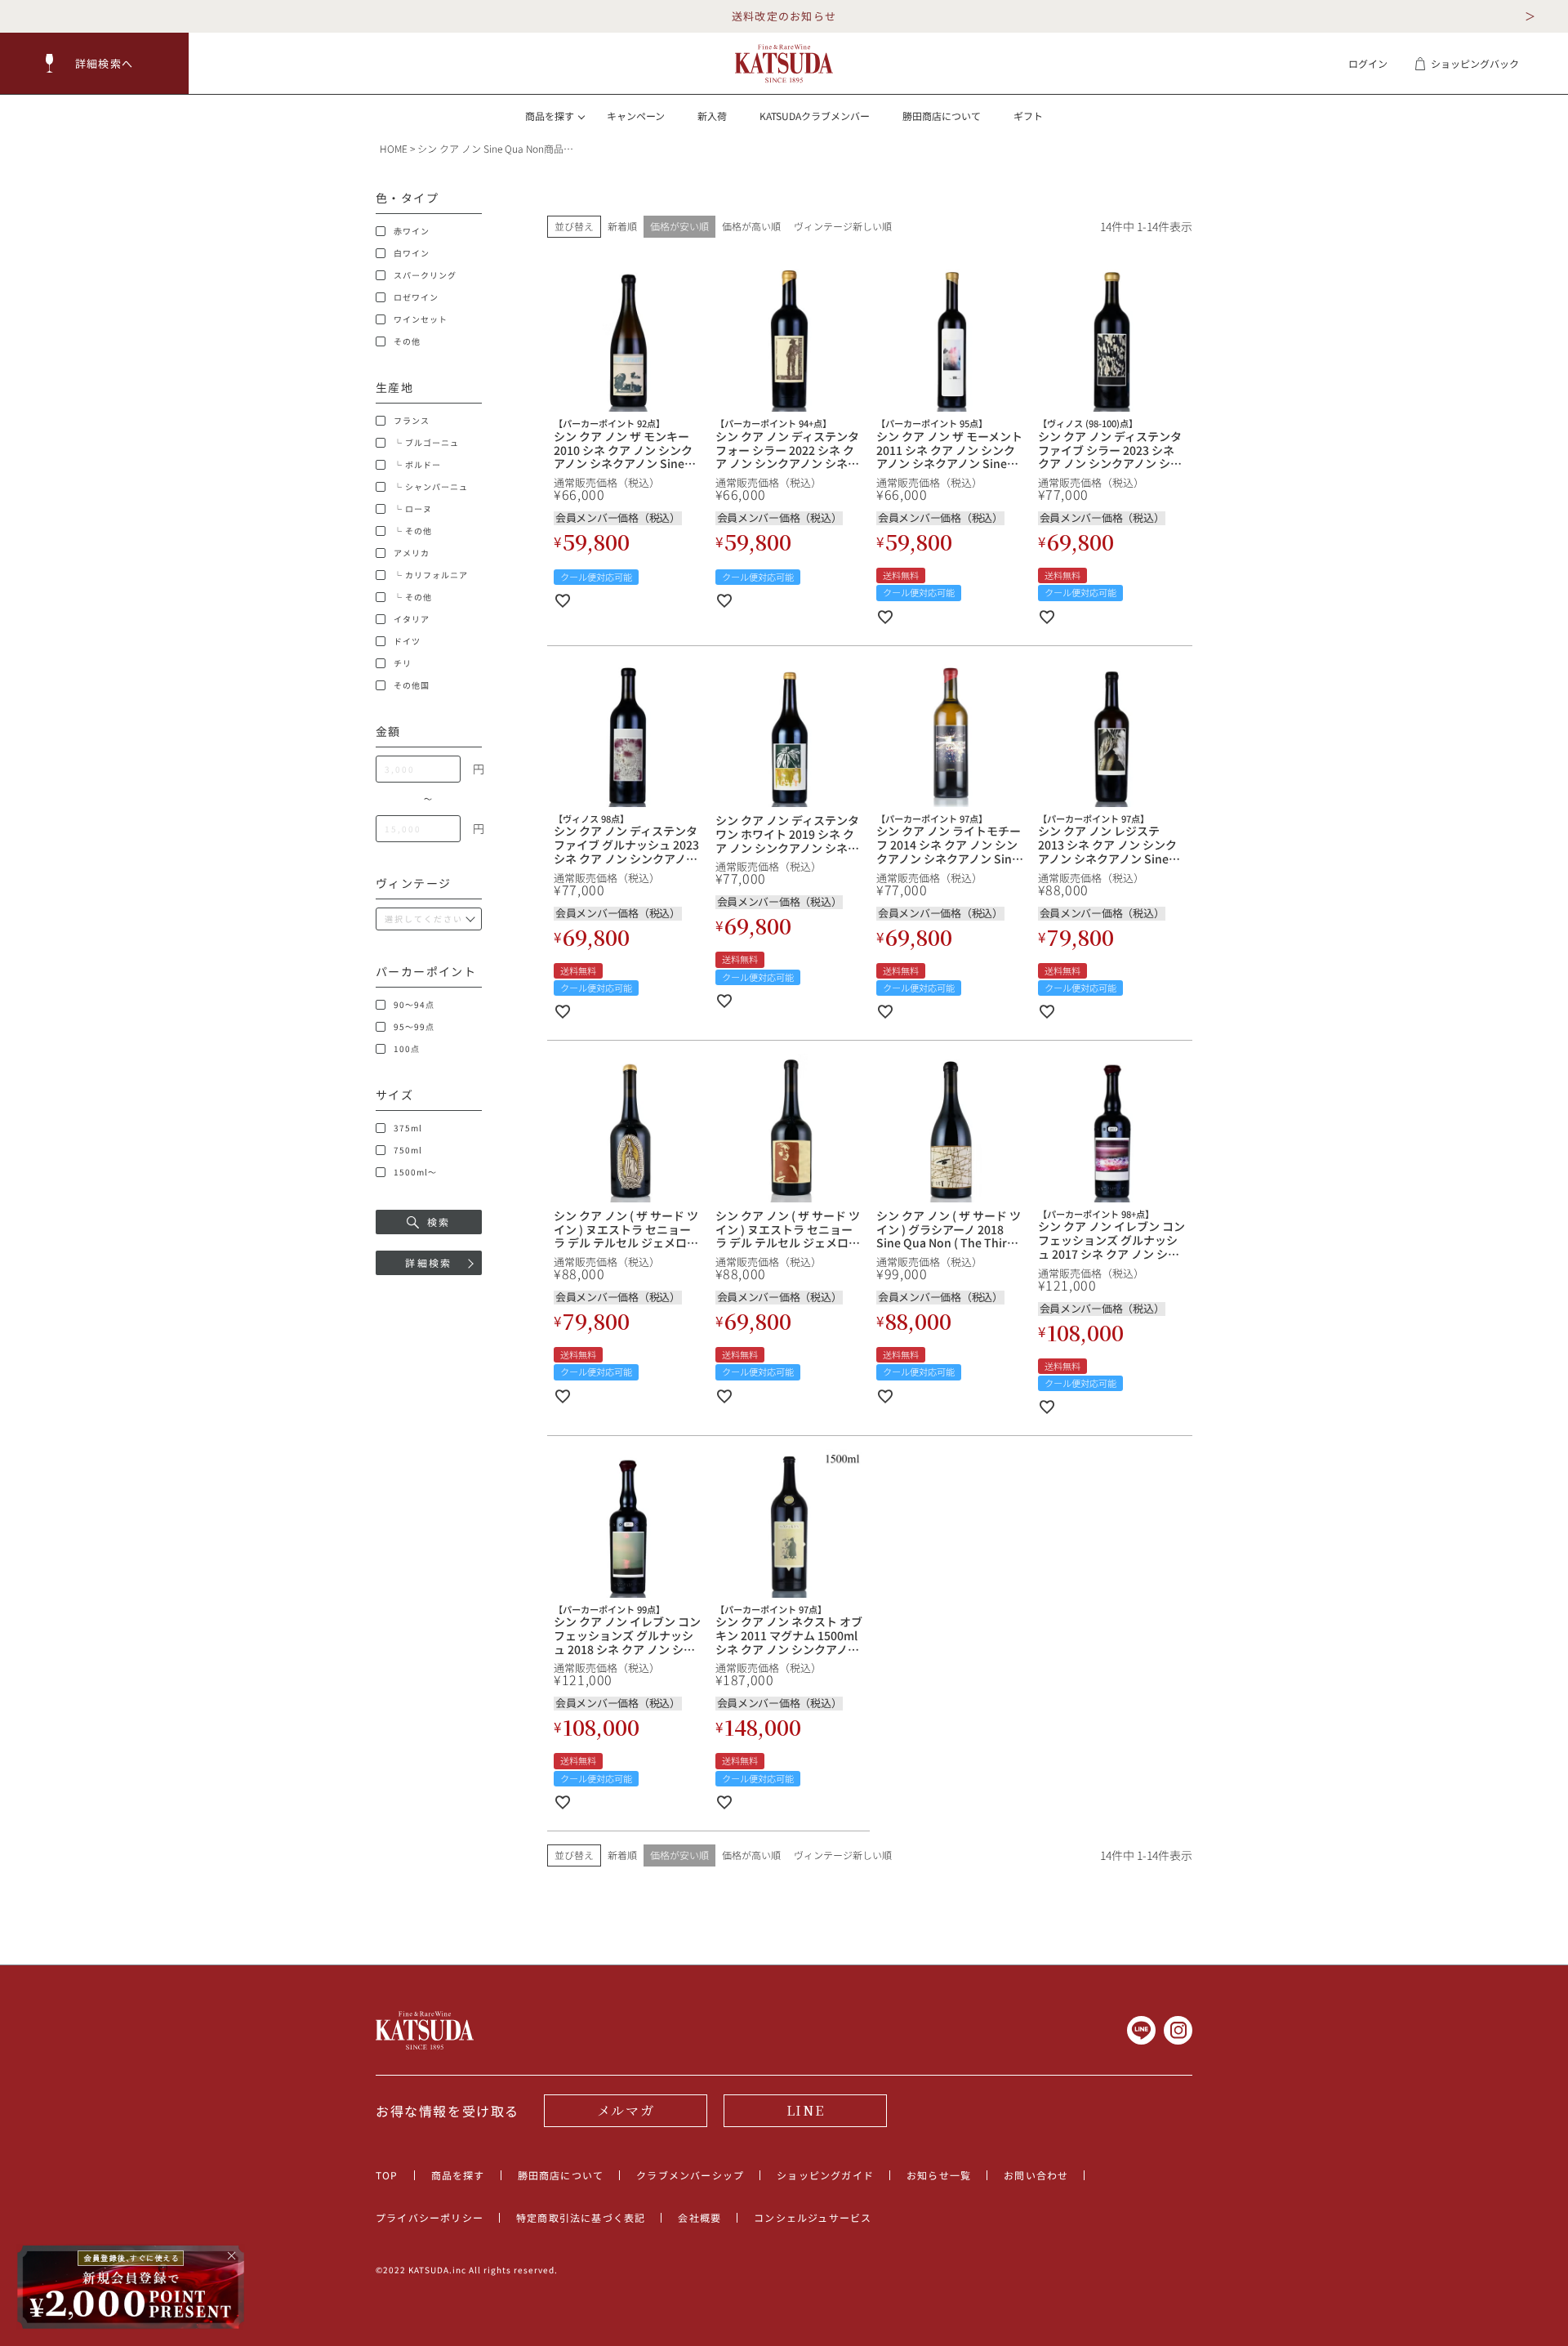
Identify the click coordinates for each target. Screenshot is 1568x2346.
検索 (439, 1222)
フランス (412, 421)
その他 (407, 341)
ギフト (1028, 116)
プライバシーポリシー (430, 2217)
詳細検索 (429, 1262)
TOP (387, 2175)
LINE (805, 2110)
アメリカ (412, 553)
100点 (407, 1049)
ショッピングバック (1475, 63)
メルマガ (626, 2110)
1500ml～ (415, 1172)
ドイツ (407, 641)
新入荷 (712, 116)
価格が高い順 (751, 226)
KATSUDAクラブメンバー (815, 116)
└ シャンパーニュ (431, 487)
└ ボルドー (417, 465)
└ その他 (413, 531)
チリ (403, 663)
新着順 (622, 226)
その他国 (412, 685)
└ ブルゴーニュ (426, 443)
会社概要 (699, 2217)
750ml (408, 1150)
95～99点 (414, 1027)
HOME (394, 148)
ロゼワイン (416, 297)
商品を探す (458, 2175)
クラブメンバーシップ (690, 2175)
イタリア (412, 619)
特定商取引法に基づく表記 (581, 2217)
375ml (408, 1128)
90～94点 (414, 1005)
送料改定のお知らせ (784, 16)
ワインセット (421, 319)
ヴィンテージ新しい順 (843, 226)
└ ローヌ (413, 509)
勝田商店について (942, 116)
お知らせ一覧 (939, 2175)
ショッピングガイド (825, 2175)
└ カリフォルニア (431, 575)
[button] (95, 63)
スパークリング (425, 275)
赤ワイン (412, 231)
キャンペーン (636, 116)
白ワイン (412, 253)
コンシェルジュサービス (813, 2217)
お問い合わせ (1036, 2175)
